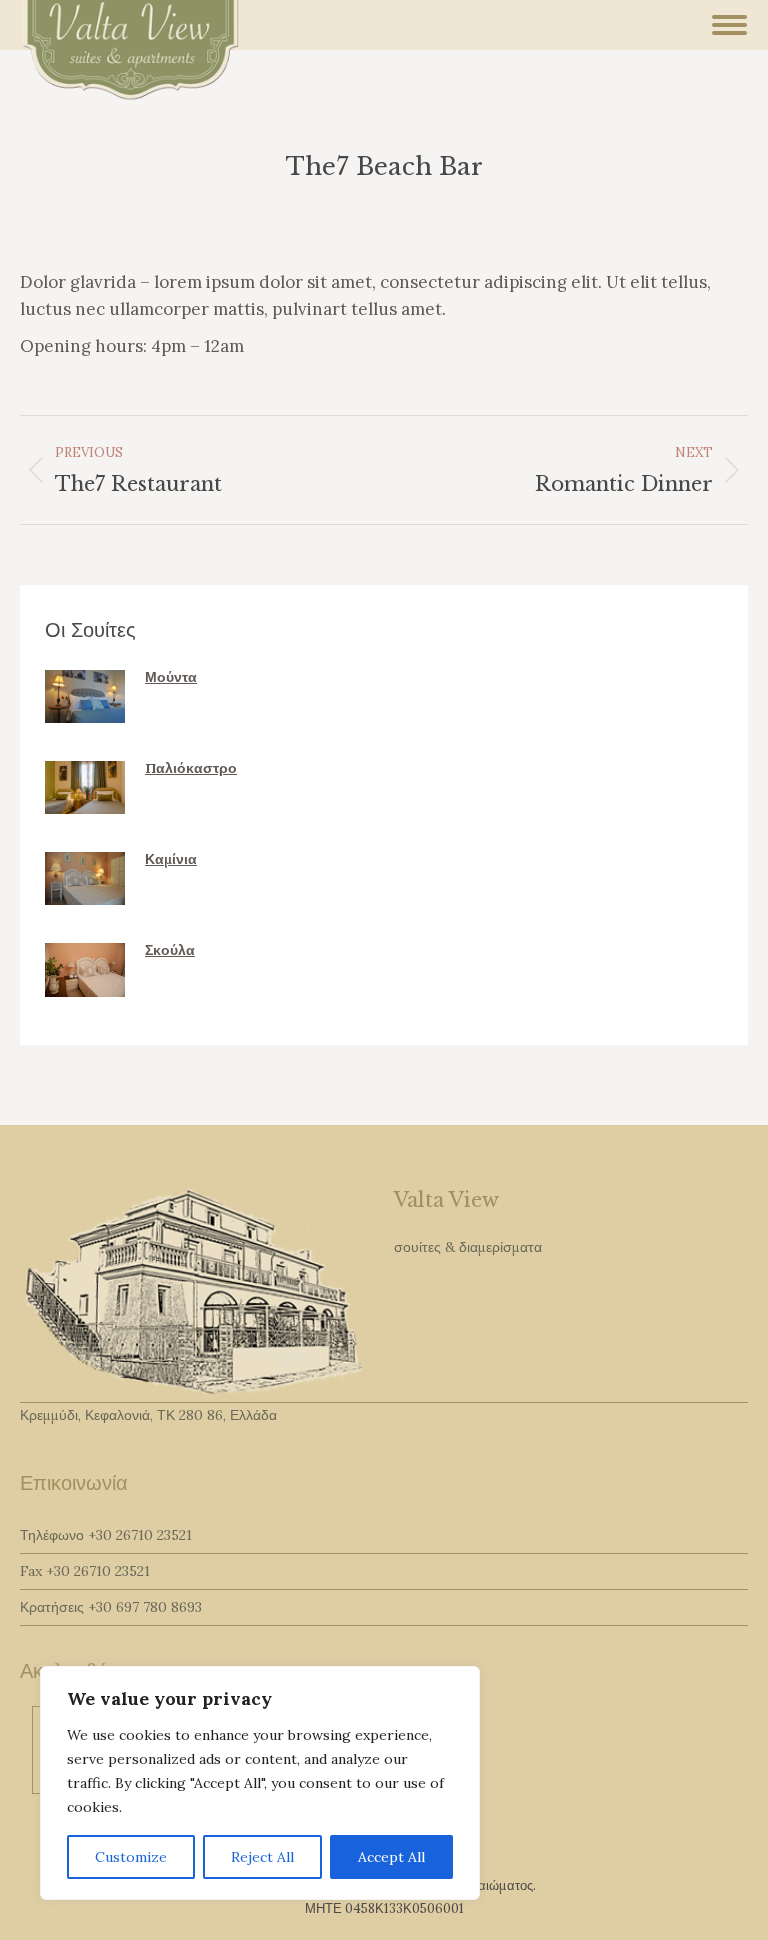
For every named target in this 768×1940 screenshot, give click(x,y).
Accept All (391, 1857)
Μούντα (171, 677)
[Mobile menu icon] (729, 25)
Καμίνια (171, 859)
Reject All (262, 1857)
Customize (131, 1857)
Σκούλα (170, 950)
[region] (260, 1783)
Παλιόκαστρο (191, 768)
